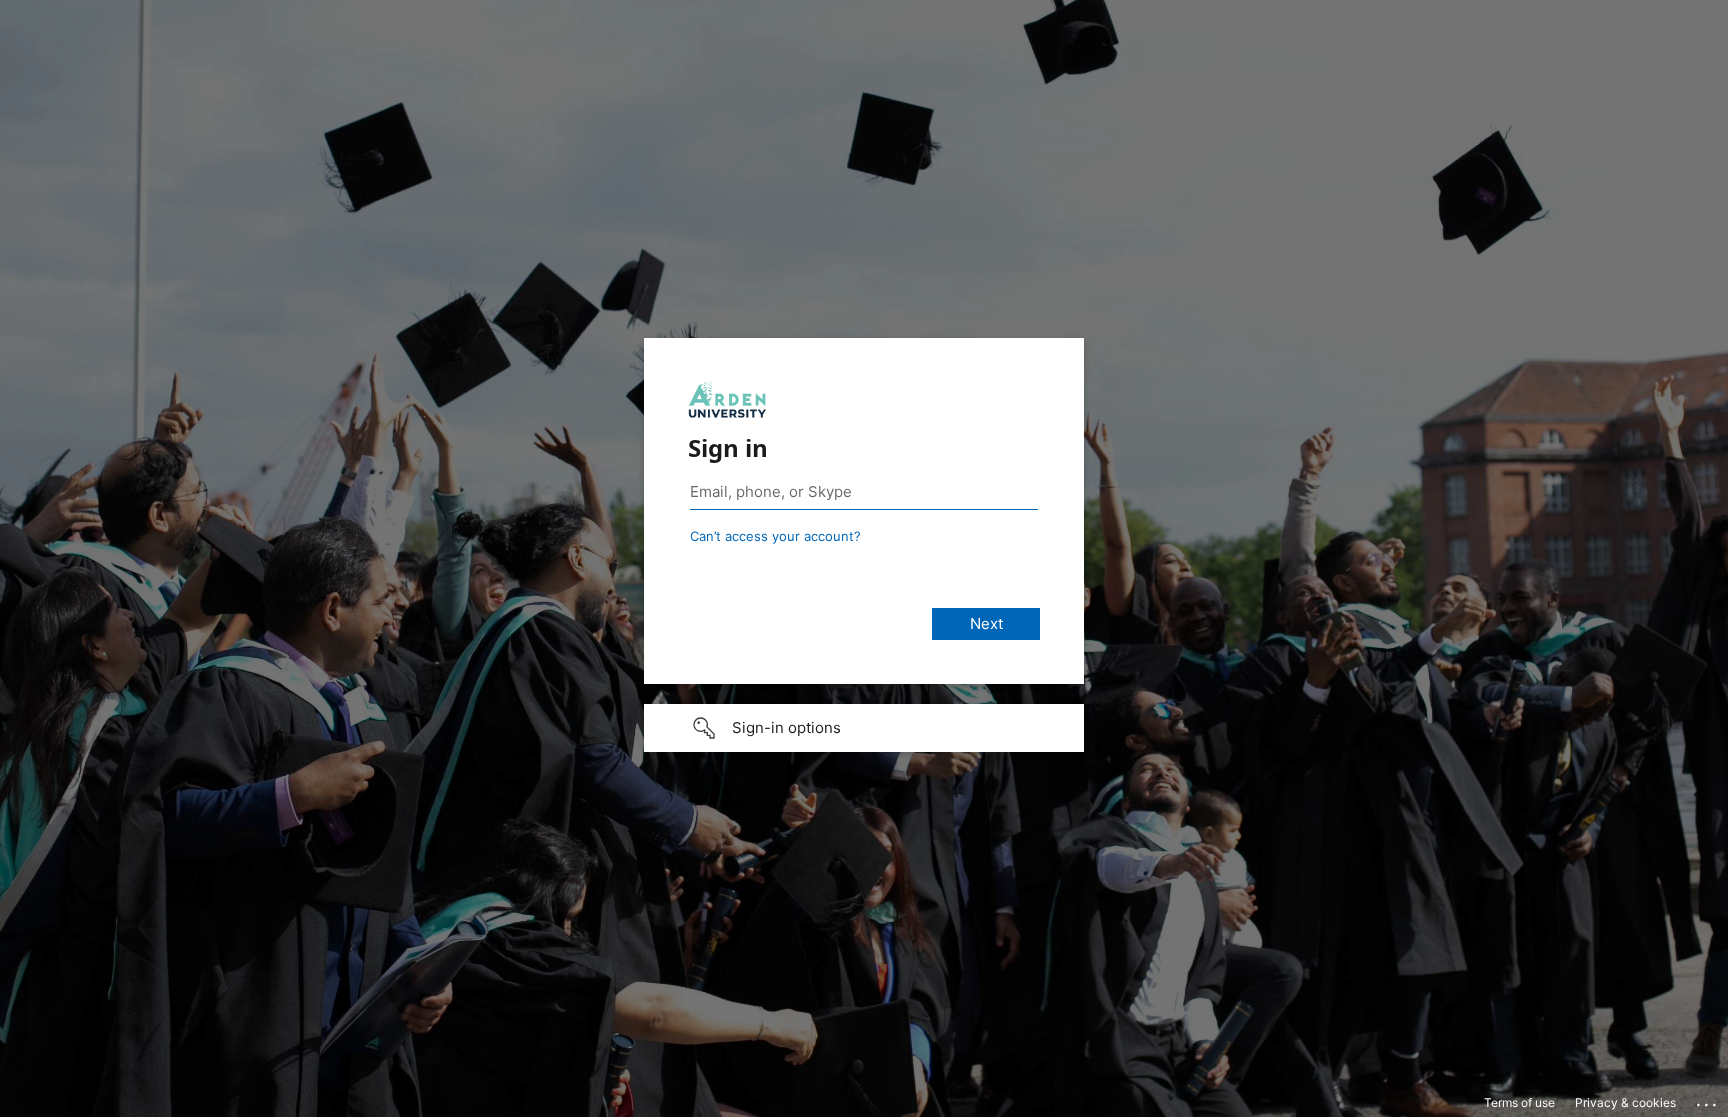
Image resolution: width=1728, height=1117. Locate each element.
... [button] (1708, 1100)
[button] (864, 728)
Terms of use (1519, 1102)
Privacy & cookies (1625, 1102)
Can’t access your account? (775, 536)
